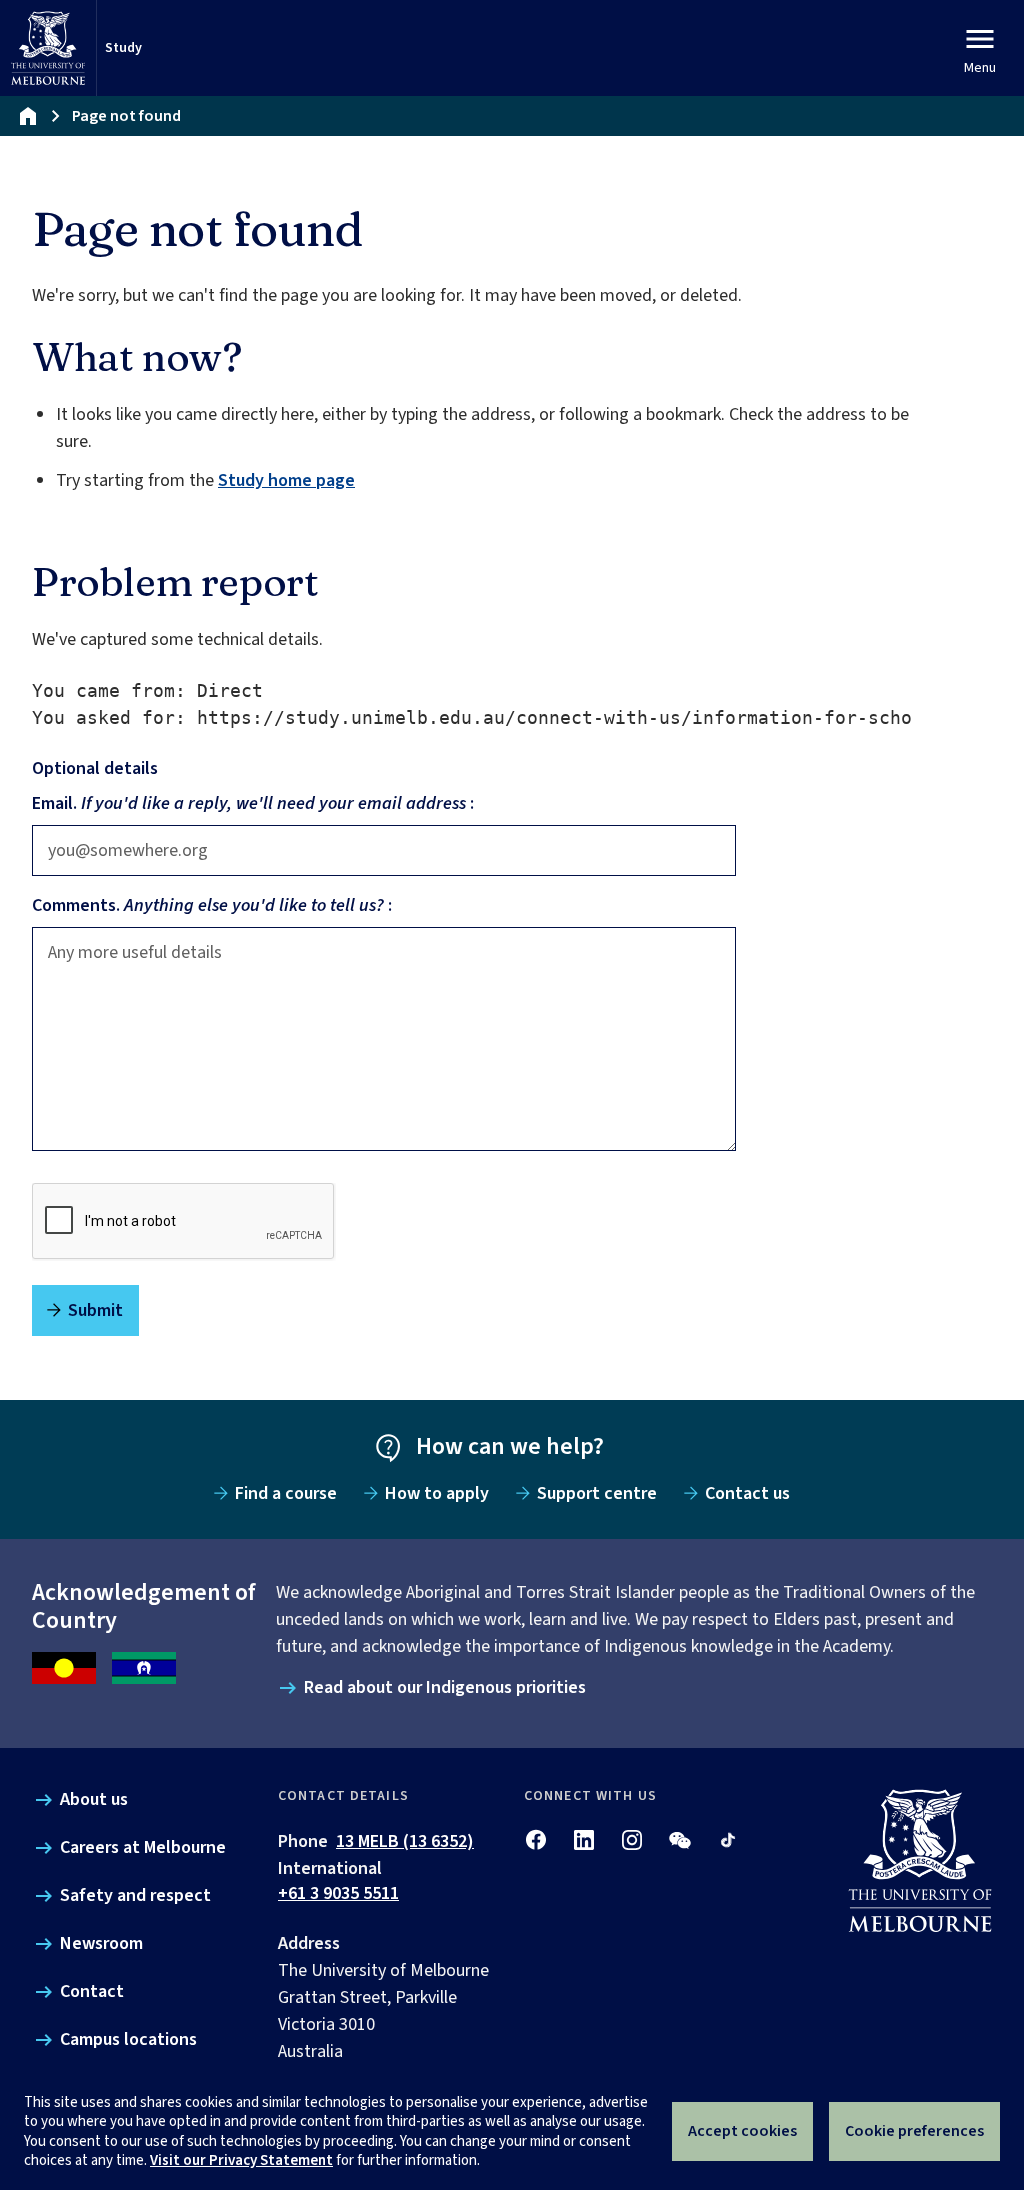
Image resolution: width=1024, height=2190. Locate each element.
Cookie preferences (914, 2131)
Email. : (253, 803)
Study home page (286, 480)
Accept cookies (742, 2131)
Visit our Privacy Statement (241, 2160)
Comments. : (212, 905)
